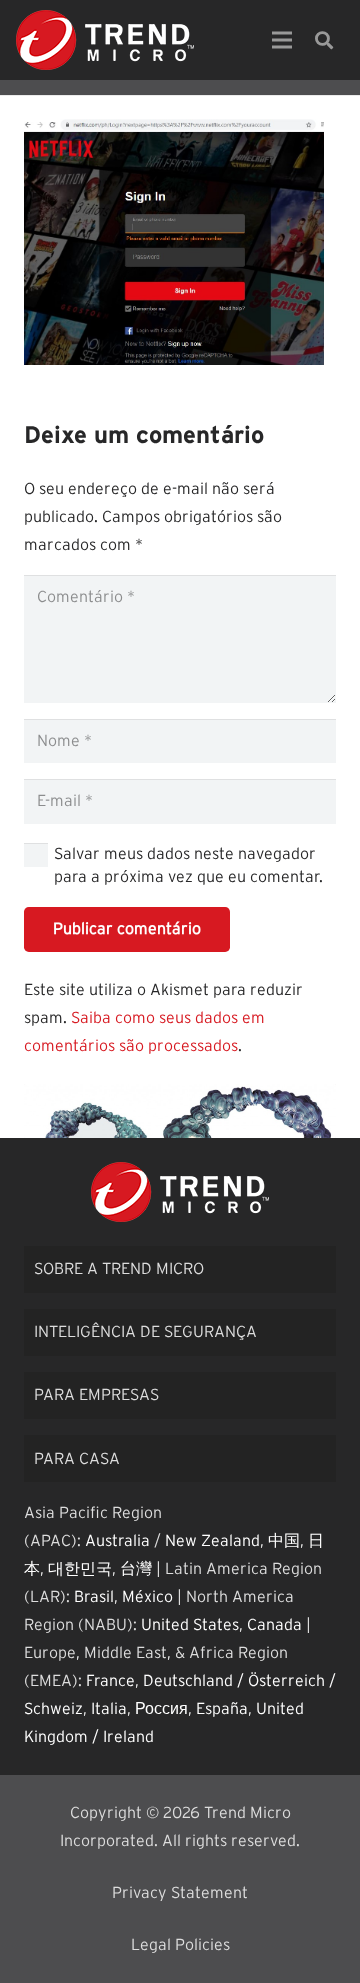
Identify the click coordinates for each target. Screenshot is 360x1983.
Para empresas (96, 1395)
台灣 (136, 1569)
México (147, 1597)
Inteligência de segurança (145, 1332)
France (110, 1681)
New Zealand (212, 1541)
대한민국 (80, 1569)
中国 (284, 1541)
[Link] (105, 40)
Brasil (94, 1597)
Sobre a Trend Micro (119, 1269)
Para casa (77, 1459)
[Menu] (282, 40)
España (222, 1709)
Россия (161, 1709)
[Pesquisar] (324, 40)
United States (190, 1625)
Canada (274, 1625)
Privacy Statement (180, 1893)
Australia (117, 1541)
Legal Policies (180, 1945)
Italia (109, 1709)
